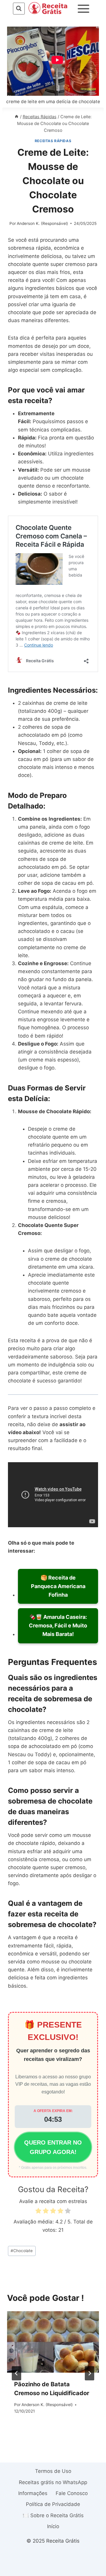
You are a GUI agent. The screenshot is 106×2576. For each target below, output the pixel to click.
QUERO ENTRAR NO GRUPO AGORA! (53, 2147)
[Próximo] (90, 2373)
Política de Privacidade (53, 2504)
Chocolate (22, 2251)
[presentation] (53, 2342)
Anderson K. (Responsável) (42, 223)
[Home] (16, 117)
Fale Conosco (72, 2493)
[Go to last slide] (16, 2373)
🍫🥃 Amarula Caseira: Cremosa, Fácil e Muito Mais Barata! (58, 1625)
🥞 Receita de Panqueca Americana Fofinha (58, 1586)
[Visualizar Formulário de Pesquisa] (19, 8)
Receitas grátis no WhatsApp (53, 2482)
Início (53, 2526)
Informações (33, 2493)
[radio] (38, 2212)
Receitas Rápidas (53, 141)
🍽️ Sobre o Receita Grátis (53, 2515)
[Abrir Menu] (84, 9)
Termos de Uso (53, 2471)
